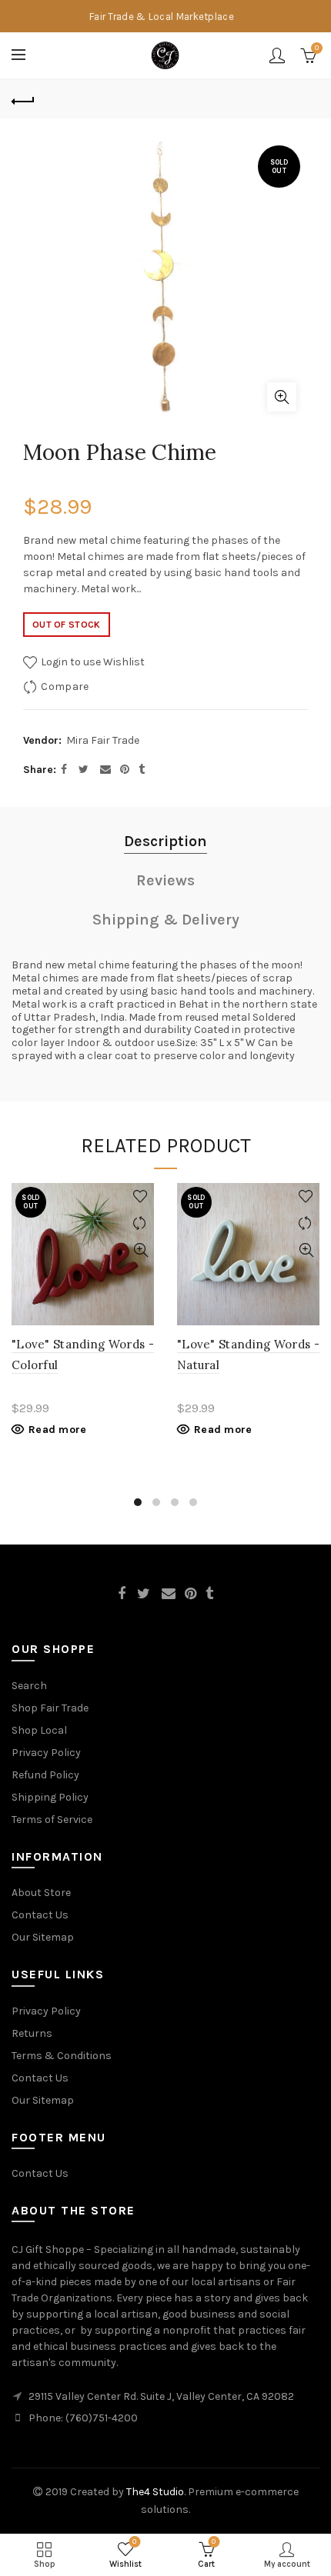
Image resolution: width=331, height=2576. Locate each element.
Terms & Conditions (62, 2056)
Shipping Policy (50, 1797)
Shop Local (39, 1730)
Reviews (165, 880)
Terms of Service (52, 1820)
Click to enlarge (282, 397)
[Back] (23, 99)
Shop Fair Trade (50, 1708)
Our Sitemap (43, 1937)
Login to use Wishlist (92, 662)
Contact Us (40, 1915)
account (277, 55)
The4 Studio (155, 2492)
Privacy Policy (46, 1753)
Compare (65, 686)
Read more (58, 1430)
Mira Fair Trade (103, 740)
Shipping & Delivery (166, 920)
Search (29, 1686)
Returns (32, 2033)
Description (165, 841)
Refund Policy (45, 1775)
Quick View (140, 1250)
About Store (41, 1893)
